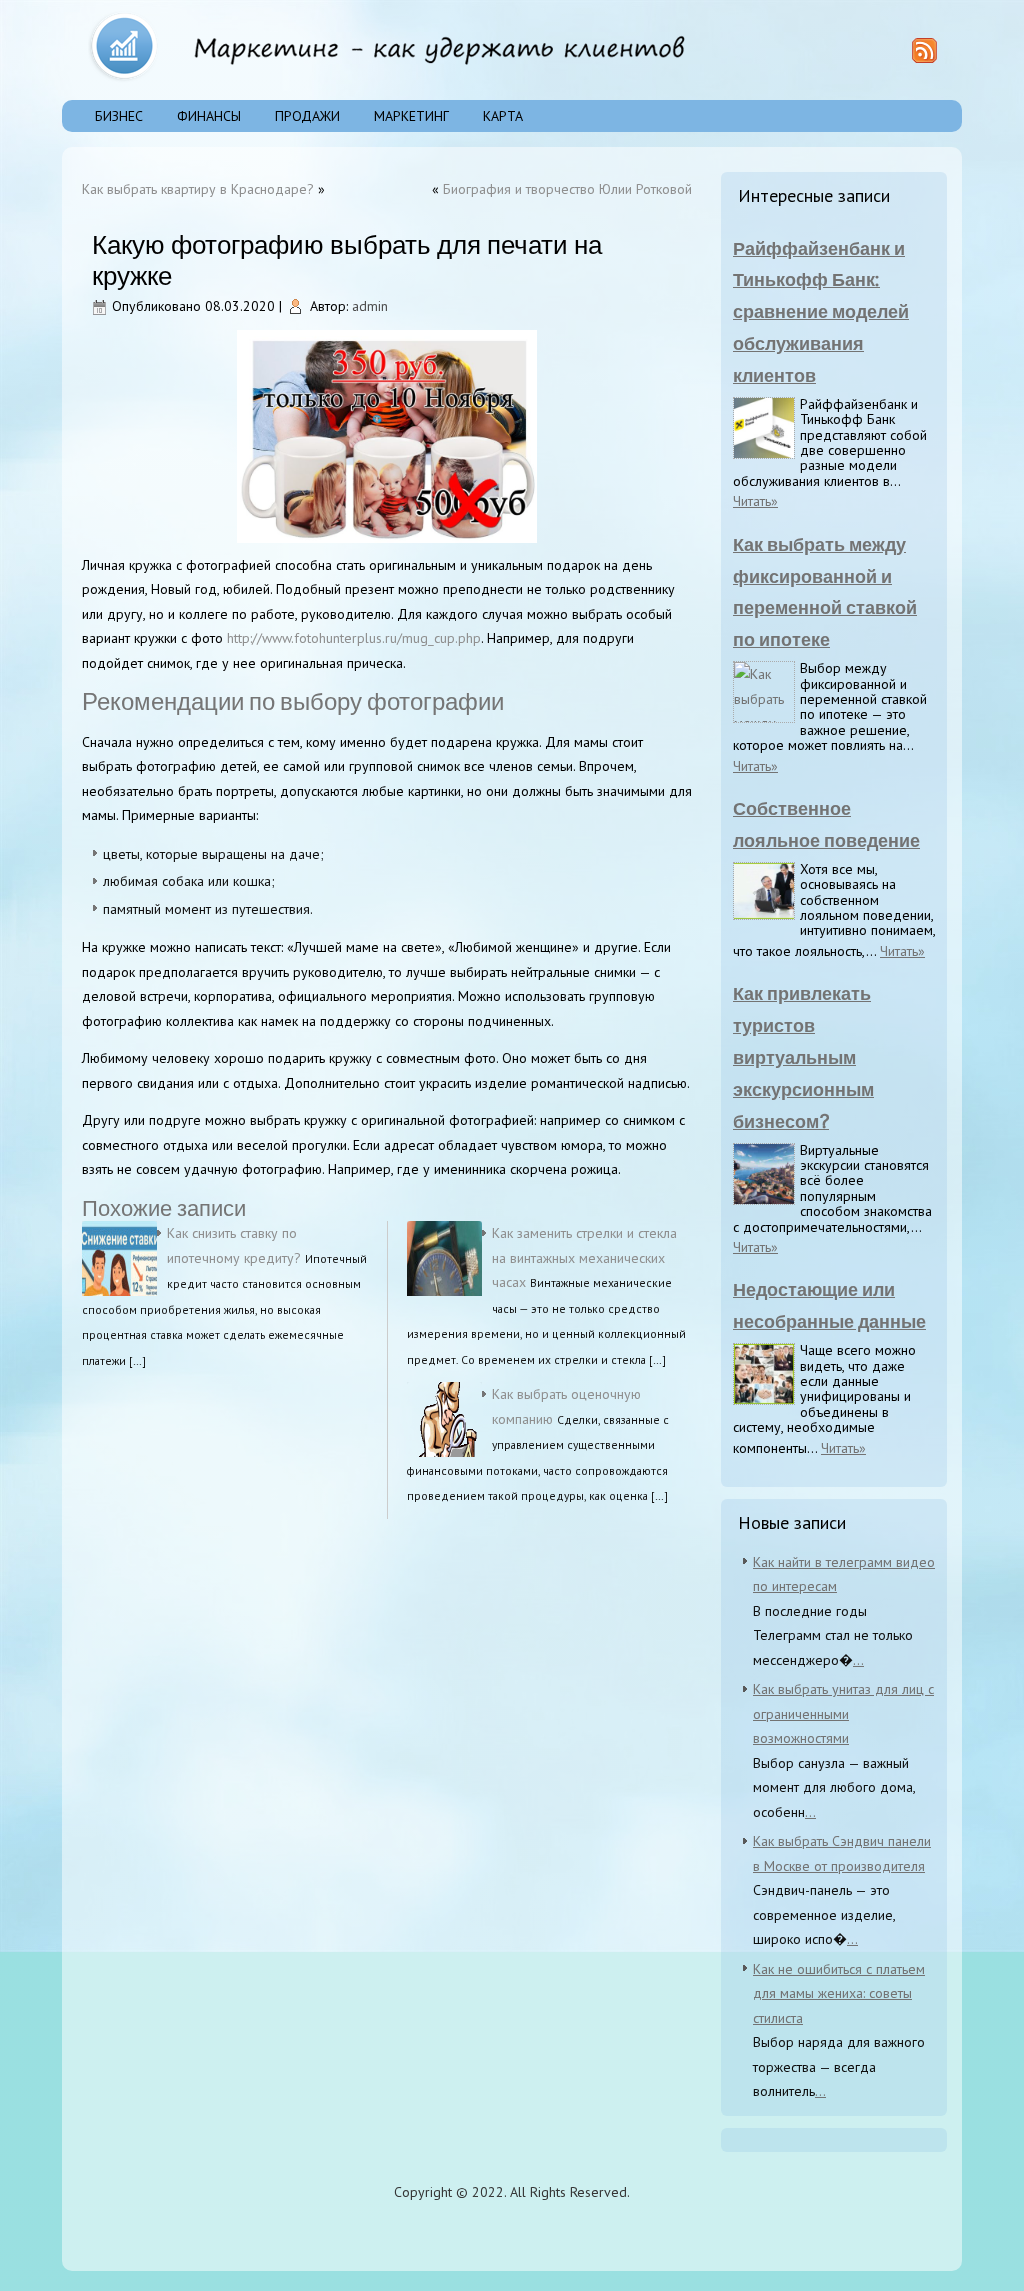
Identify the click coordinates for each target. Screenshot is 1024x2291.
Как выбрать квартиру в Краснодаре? (198, 189)
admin (370, 306)
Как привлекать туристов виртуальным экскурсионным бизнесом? (803, 1057)
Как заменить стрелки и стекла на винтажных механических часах (584, 1257)
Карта (503, 116)
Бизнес (119, 116)
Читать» (755, 501)
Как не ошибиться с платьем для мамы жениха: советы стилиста (839, 1993)
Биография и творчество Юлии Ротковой (567, 189)
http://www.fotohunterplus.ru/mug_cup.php (354, 638)
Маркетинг (411, 116)
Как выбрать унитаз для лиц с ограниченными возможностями (843, 1713)
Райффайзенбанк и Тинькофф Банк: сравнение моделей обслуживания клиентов (821, 312)
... (858, 1660)
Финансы (209, 116)
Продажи (307, 116)
